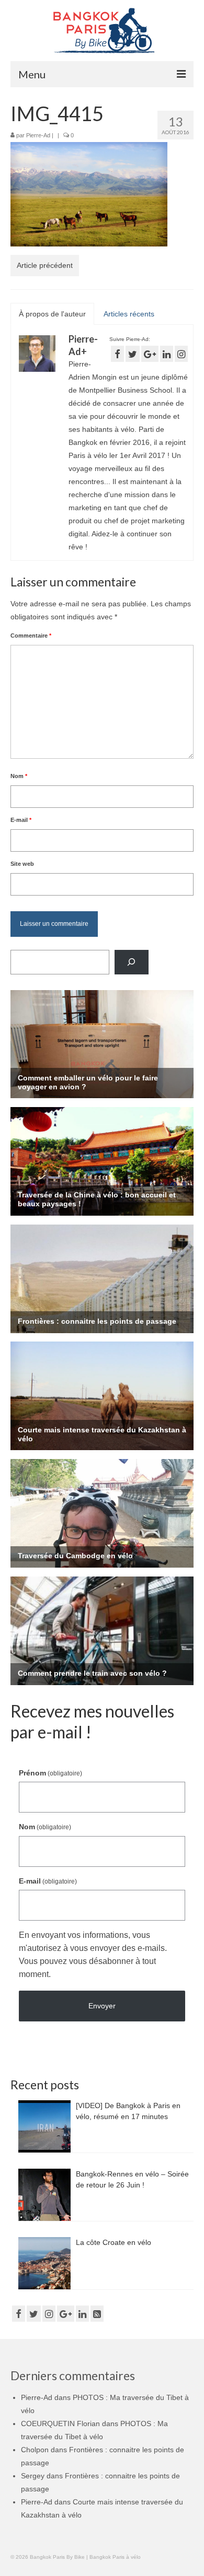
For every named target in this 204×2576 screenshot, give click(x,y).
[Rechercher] (132, 962)
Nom (19, 776)
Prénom (50, 1773)
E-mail (21, 820)
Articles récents (129, 314)
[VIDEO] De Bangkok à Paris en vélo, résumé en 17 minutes (128, 2111)
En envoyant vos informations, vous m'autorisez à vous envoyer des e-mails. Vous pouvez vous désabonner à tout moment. (93, 1955)
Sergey (33, 2476)
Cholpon (35, 2450)
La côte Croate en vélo (114, 2242)
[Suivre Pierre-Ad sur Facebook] (117, 354)
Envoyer (102, 2006)
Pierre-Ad (38, 135)
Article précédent (45, 265)
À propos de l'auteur (52, 314)
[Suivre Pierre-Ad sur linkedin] (167, 354)
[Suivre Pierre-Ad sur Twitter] (133, 354)
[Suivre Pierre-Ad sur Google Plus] (150, 354)
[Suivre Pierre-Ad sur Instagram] (181, 354)
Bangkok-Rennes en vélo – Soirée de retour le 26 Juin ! (132, 2179)
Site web (22, 864)
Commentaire (31, 636)
